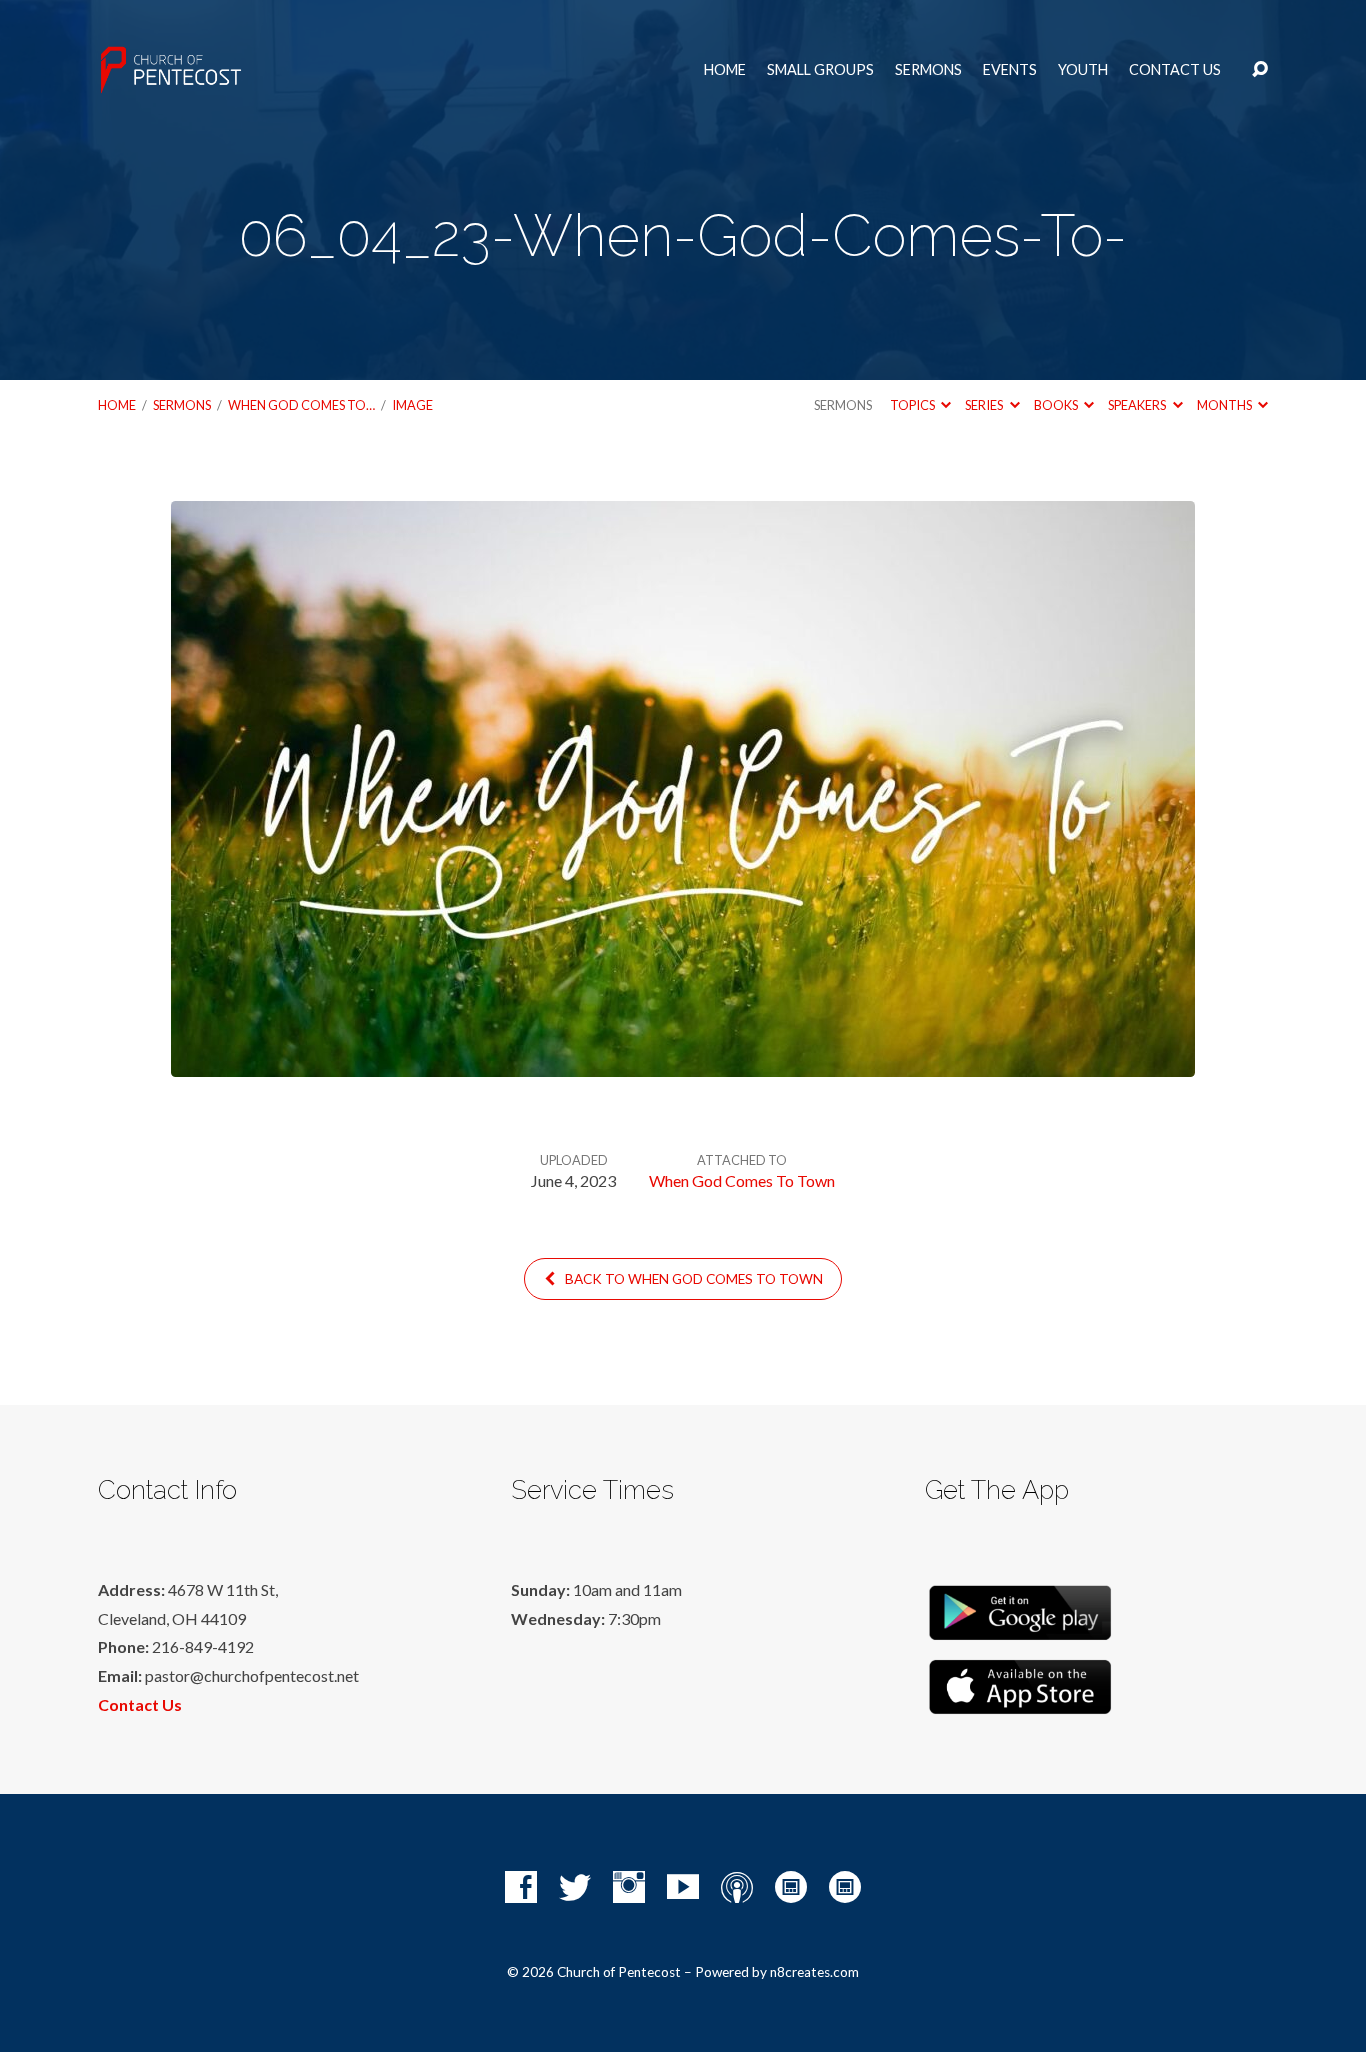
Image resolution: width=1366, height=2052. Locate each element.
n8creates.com (814, 1972)
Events (1010, 70)
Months (1225, 405)
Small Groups (820, 70)
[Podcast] (737, 1887)
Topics (913, 405)
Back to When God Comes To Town (692, 1279)
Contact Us (1175, 70)
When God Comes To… (301, 405)
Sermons (928, 70)
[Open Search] (1260, 70)
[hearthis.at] (845, 1887)
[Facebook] (521, 1887)
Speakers (1138, 405)
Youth (1083, 70)
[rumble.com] (791, 1887)
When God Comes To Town (742, 1180)
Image (412, 405)
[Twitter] (575, 1887)
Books (1057, 405)
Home (725, 70)
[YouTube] (683, 1887)
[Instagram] (629, 1887)
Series (985, 405)
